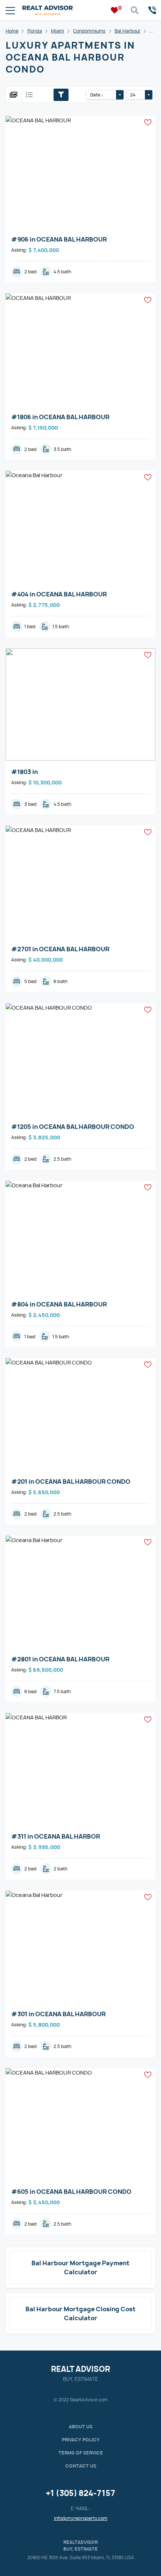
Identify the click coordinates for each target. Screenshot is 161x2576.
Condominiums (89, 31)
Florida (35, 31)
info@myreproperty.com (81, 2518)
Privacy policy (81, 2440)
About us (81, 2427)
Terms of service (81, 2453)
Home (12, 31)
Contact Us (81, 2466)
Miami (57, 31)
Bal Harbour (127, 31)
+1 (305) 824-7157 (80, 2493)
